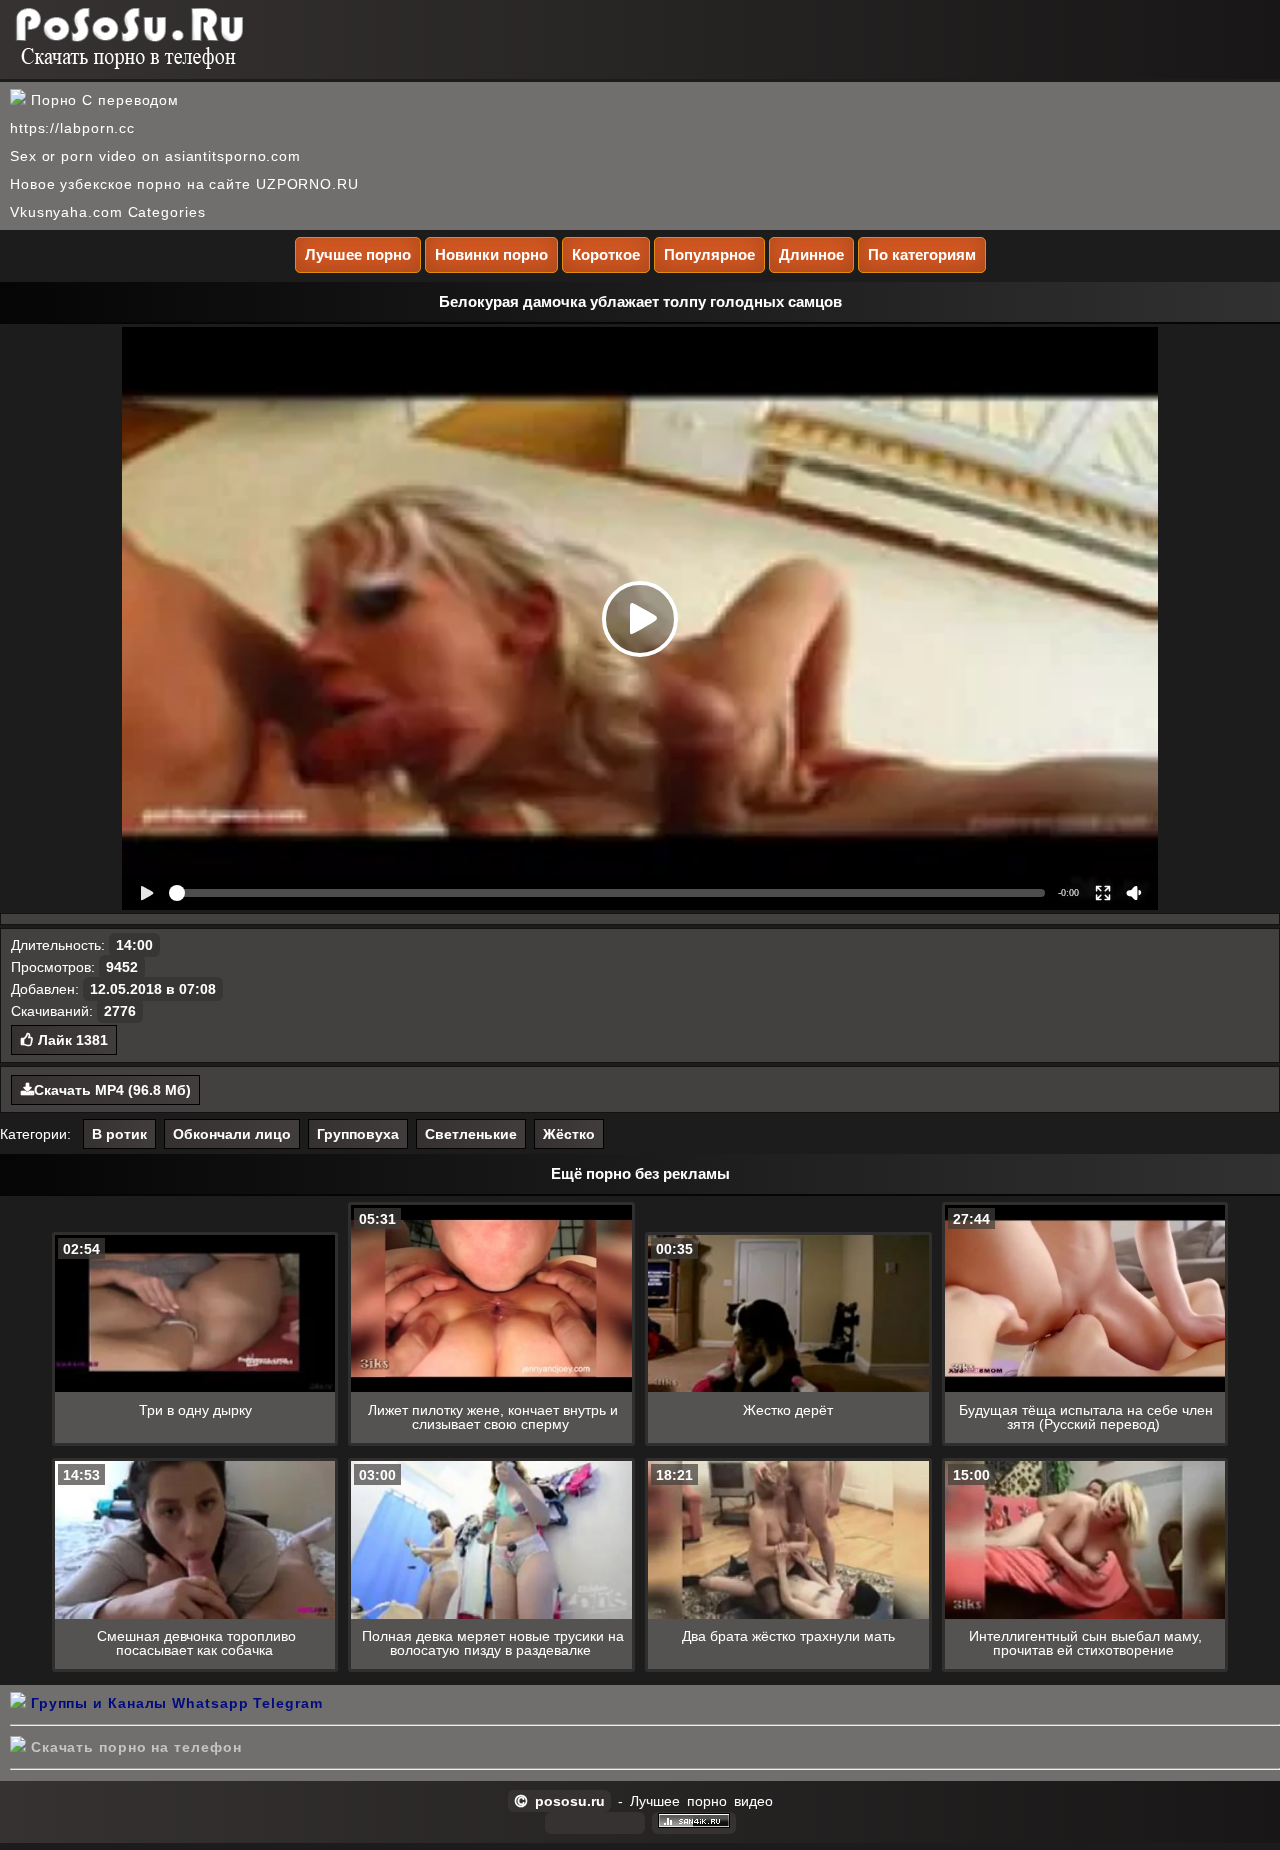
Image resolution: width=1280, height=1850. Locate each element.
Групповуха (358, 1134)
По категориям (922, 254)
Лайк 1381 (71, 1040)
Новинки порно (491, 254)
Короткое (606, 254)
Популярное (709, 254)
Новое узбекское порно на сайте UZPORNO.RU (184, 184)
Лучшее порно (358, 254)
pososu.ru (566, 1801)
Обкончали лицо (232, 1134)
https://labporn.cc (72, 128)
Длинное (811, 254)
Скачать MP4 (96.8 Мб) (112, 1090)
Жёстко (569, 1134)
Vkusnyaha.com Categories (108, 212)
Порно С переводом (102, 100)
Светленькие (471, 1134)
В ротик (119, 1134)
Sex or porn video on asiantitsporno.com (155, 156)
